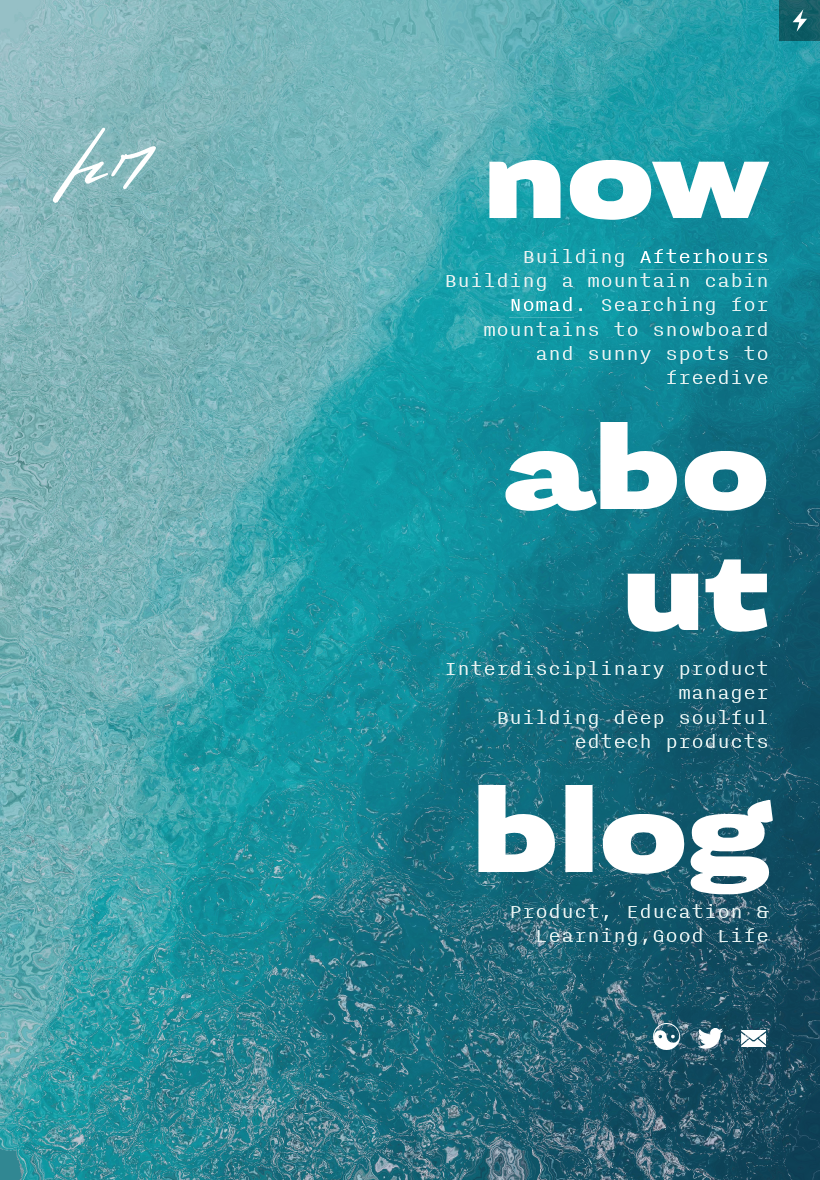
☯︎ (666, 1038)
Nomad (541, 304)
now (625, 183)
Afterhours (704, 256)
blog (620, 837)
